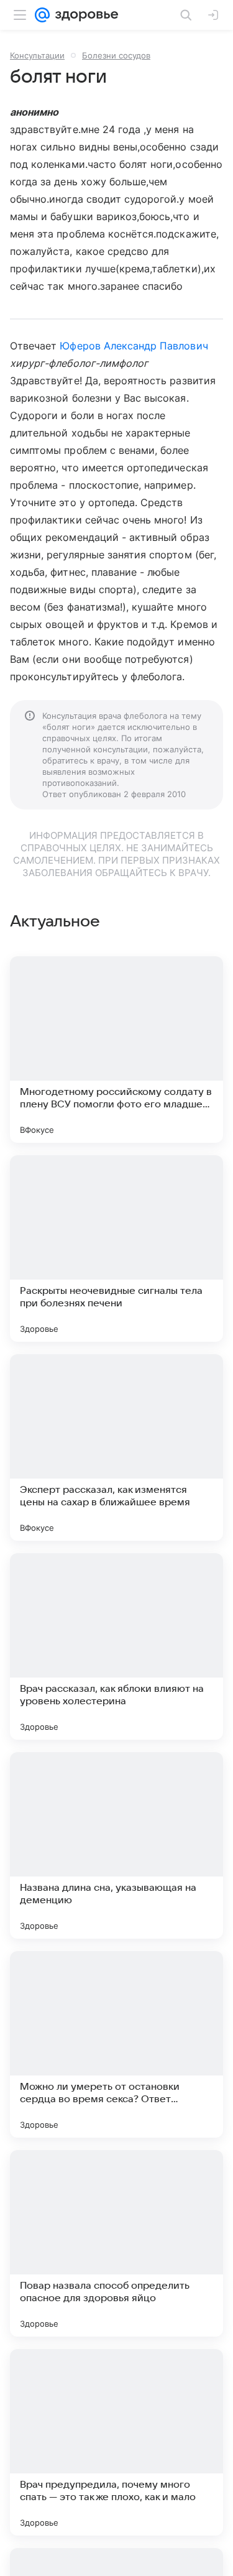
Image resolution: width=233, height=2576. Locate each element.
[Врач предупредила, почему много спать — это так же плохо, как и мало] (116, 2442)
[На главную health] (84, 15)
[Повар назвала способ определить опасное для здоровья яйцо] (116, 2243)
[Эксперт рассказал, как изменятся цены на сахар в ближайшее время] (116, 1447)
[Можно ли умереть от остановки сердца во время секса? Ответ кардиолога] (116, 2044)
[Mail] (42, 15)
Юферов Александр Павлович (134, 346)
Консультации (37, 55)
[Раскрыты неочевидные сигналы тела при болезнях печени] (116, 1249)
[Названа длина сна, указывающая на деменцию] (116, 1845)
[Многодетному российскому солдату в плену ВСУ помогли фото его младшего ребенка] (116, 1050)
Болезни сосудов (116, 55)
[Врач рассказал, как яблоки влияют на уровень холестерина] (116, 1646)
